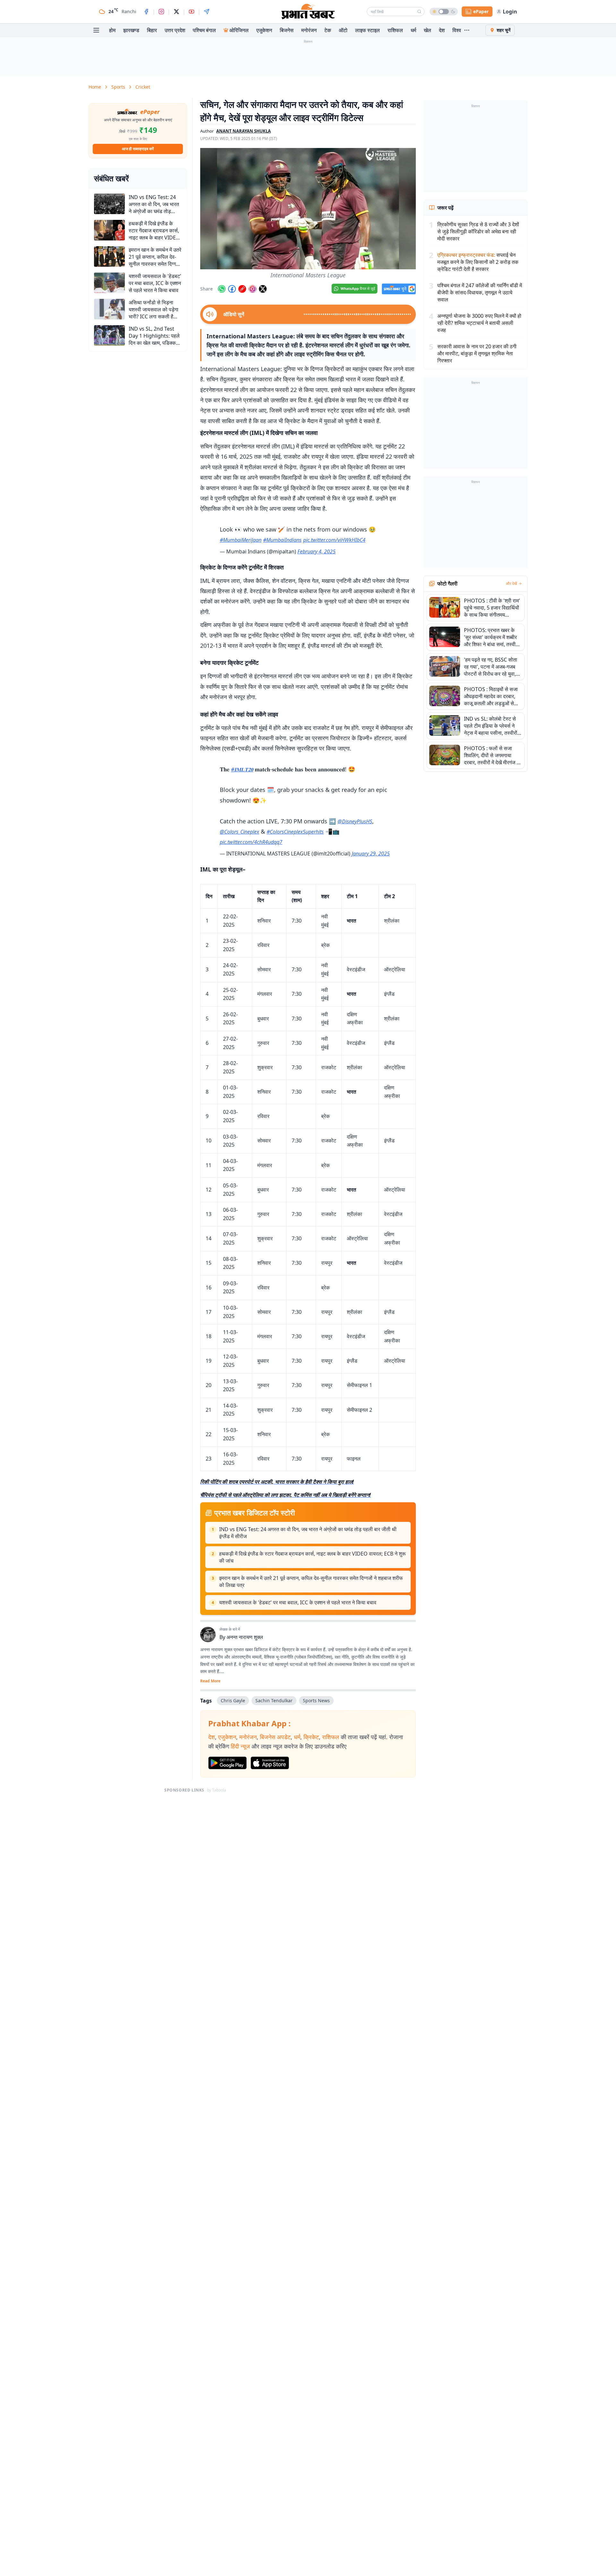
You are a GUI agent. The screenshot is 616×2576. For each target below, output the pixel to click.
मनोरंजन (309, 30)
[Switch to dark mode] (444, 12)
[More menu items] (467, 30)
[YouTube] (192, 12)
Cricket (143, 87)
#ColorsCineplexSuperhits (295, 832)
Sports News (316, 1700)
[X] (176, 12)
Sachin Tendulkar (274, 1700)
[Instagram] (161, 12)
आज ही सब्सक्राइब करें (138, 149)
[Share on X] (263, 289)
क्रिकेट (311, 1737)
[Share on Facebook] (232, 289)
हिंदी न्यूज (240, 1746)
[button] (308, 209)
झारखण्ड (131, 30)
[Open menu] (96, 30)
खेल (428, 30)
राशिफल (395, 30)
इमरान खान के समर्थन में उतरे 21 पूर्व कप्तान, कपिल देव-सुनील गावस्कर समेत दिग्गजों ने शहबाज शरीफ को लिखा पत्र (311, 1582)
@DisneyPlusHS (355, 821)
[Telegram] (207, 12)
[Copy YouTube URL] (242, 289)
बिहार (152, 30)
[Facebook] (146, 12)
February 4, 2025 (317, 551)
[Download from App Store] (270, 1763)
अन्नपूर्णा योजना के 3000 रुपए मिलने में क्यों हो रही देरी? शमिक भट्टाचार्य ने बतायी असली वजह (479, 323)
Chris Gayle (233, 1700)
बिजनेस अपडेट (275, 1737)
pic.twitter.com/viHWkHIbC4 (334, 540)
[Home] (308, 12)
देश (442, 30)
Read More (210, 1681)
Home (95, 87)
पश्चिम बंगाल (204, 30)
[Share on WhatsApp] (222, 289)
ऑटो (343, 30)
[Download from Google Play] (227, 1763)
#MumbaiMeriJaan (241, 540)
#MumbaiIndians (282, 540)
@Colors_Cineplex (240, 832)
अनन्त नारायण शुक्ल (245, 1637)
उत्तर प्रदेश (175, 30)
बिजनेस (287, 30)
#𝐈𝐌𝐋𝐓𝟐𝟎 (242, 769)
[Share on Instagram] (252, 289)
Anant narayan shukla (244, 131)
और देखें (511, 584)
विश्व (457, 30)
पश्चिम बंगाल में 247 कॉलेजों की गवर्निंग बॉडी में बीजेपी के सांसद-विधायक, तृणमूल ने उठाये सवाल (480, 292)
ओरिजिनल (239, 30)
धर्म (413, 30)
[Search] (419, 12)
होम (112, 30)
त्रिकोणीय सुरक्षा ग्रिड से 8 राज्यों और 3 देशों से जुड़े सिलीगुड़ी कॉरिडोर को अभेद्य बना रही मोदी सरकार (478, 231)
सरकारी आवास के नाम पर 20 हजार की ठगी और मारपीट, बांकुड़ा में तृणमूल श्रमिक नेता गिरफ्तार (477, 353)
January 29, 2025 (371, 854)
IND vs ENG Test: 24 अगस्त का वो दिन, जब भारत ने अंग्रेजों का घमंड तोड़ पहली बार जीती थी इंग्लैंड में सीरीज (308, 1533)
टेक (328, 30)
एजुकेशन (264, 30)
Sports (118, 87)
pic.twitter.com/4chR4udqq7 (251, 842)
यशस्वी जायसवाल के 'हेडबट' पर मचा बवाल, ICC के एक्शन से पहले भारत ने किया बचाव (298, 1602)
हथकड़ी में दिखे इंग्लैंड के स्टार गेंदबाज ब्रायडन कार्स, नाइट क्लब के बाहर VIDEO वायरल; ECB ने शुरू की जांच (312, 1557)
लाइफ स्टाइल (368, 30)
